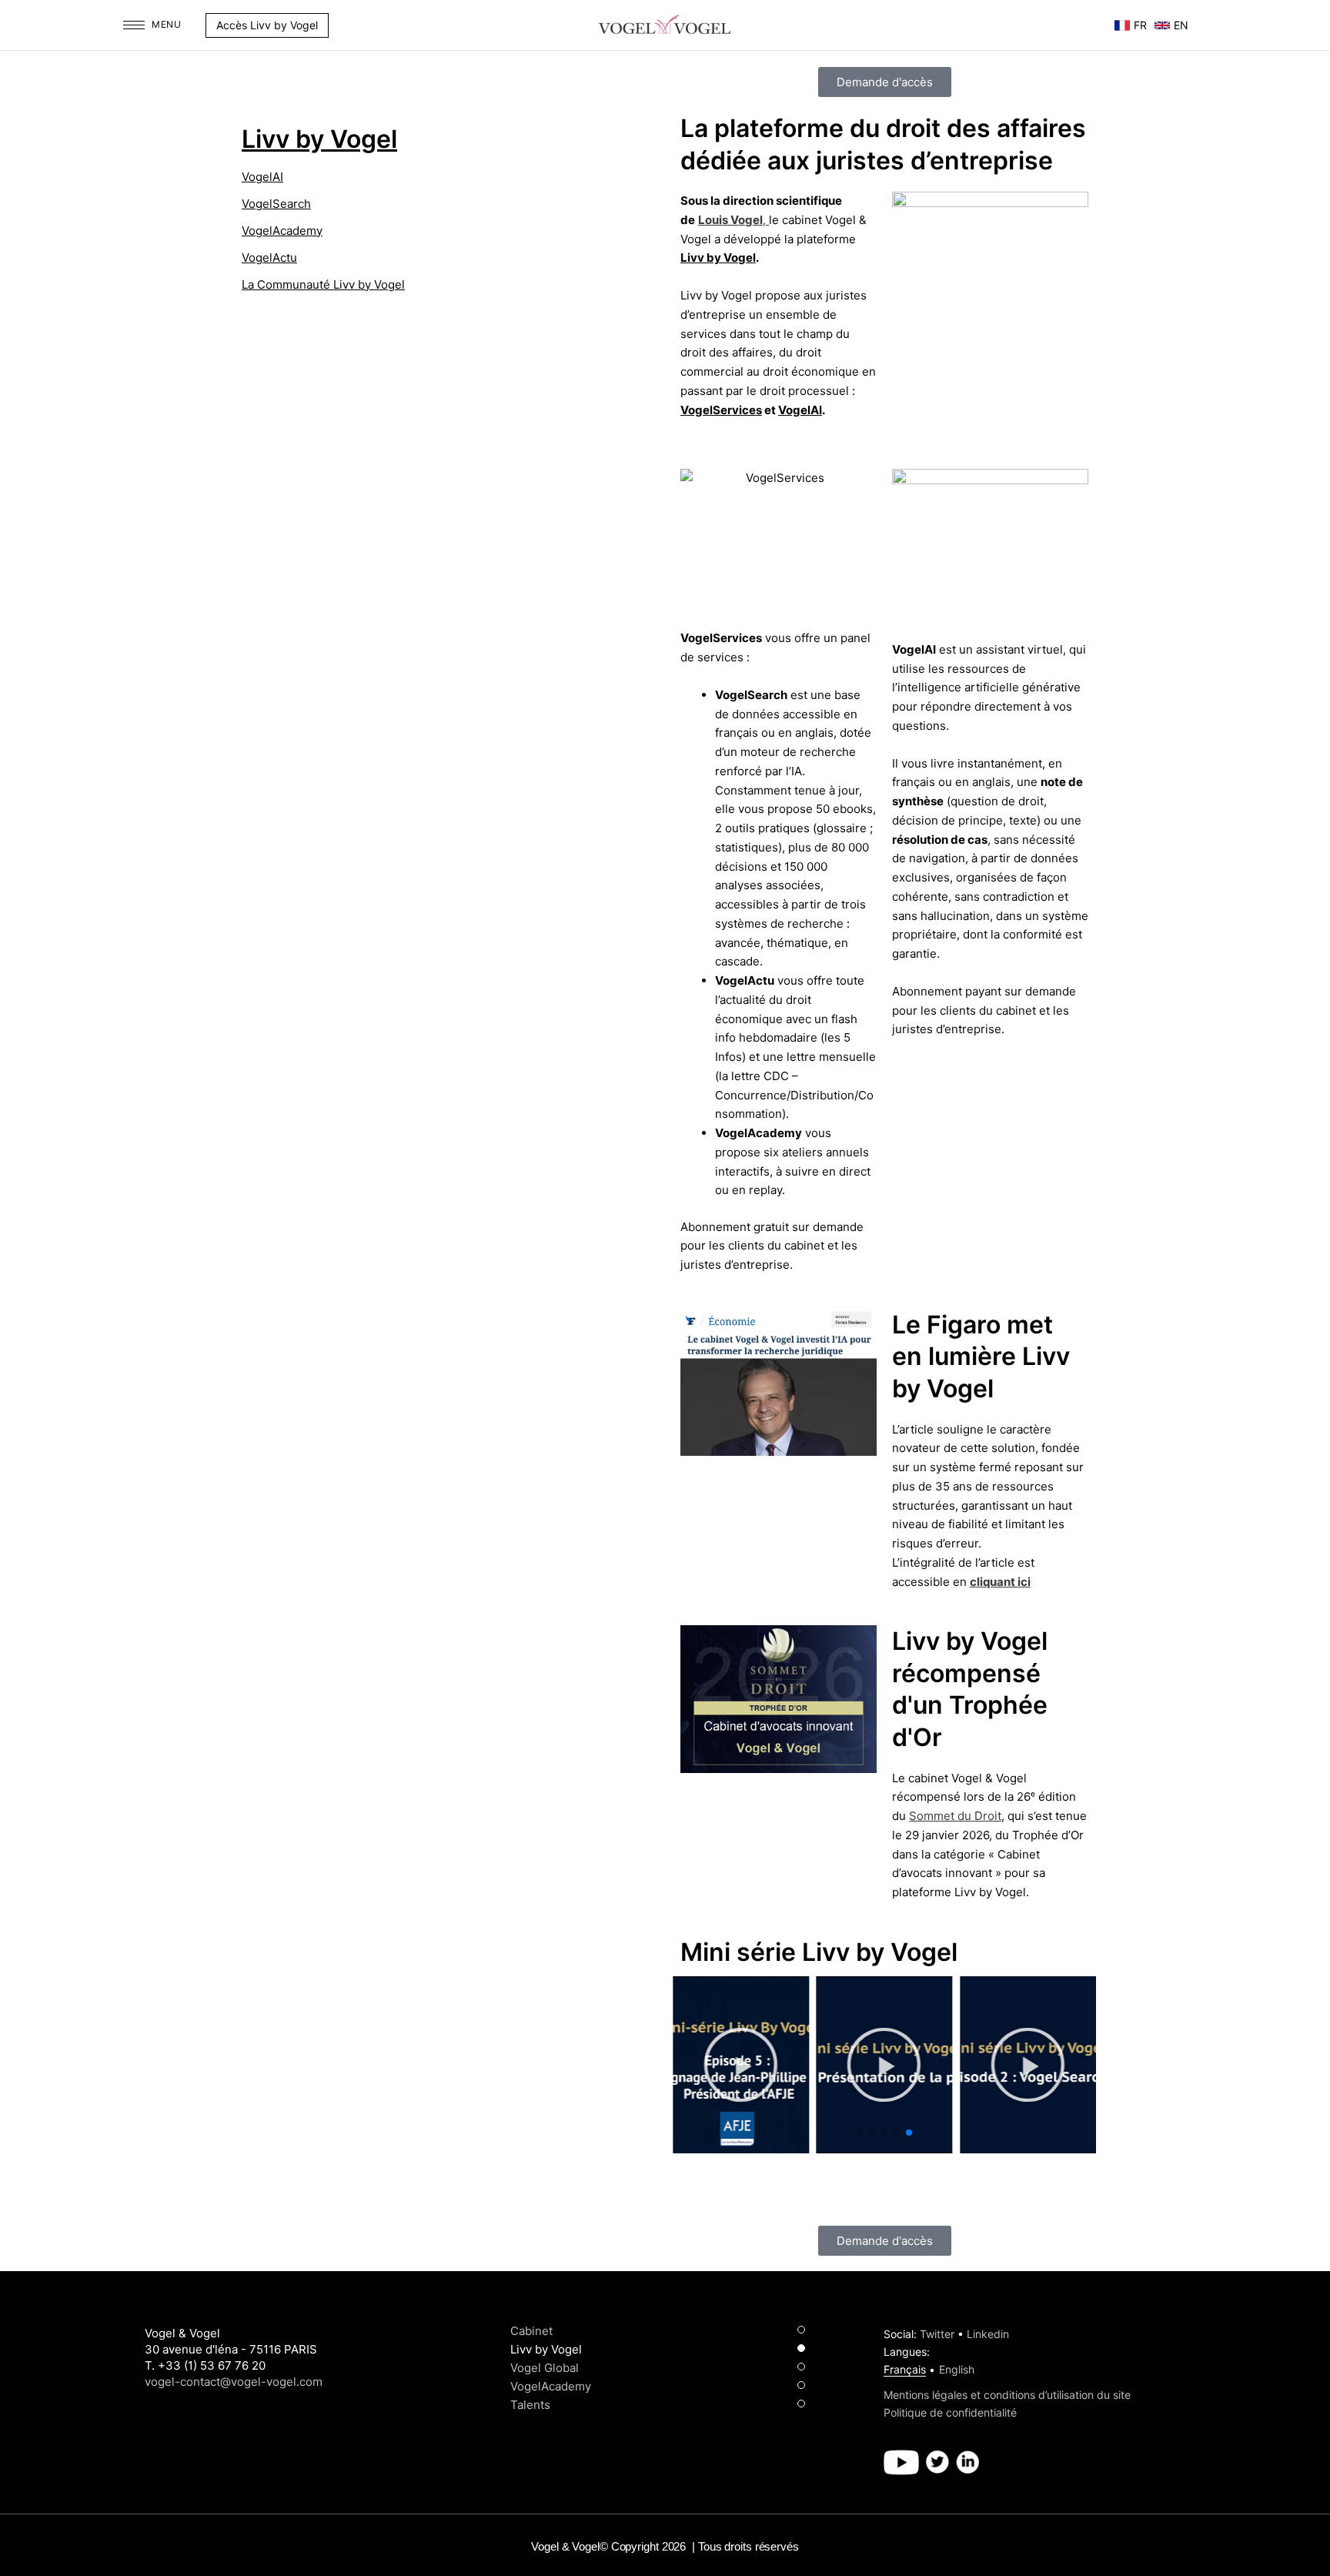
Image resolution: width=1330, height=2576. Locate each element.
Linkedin (988, 2334)
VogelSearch (276, 204)
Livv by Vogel (319, 139)
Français (905, 2369)
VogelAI (262, 177)
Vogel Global (545, 2368)
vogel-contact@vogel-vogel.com (234, 2382)
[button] (336, 25)
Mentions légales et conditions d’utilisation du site (1007, 2395)
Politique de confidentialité (950, 2412)
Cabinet (531, 2331)
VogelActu (269, 258)
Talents (530, 2405)
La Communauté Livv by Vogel (323, 284)
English (957, 2369)
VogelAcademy (282, 231)
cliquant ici (1000, 1582)
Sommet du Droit (955, 1816)
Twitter (937, 2334)
